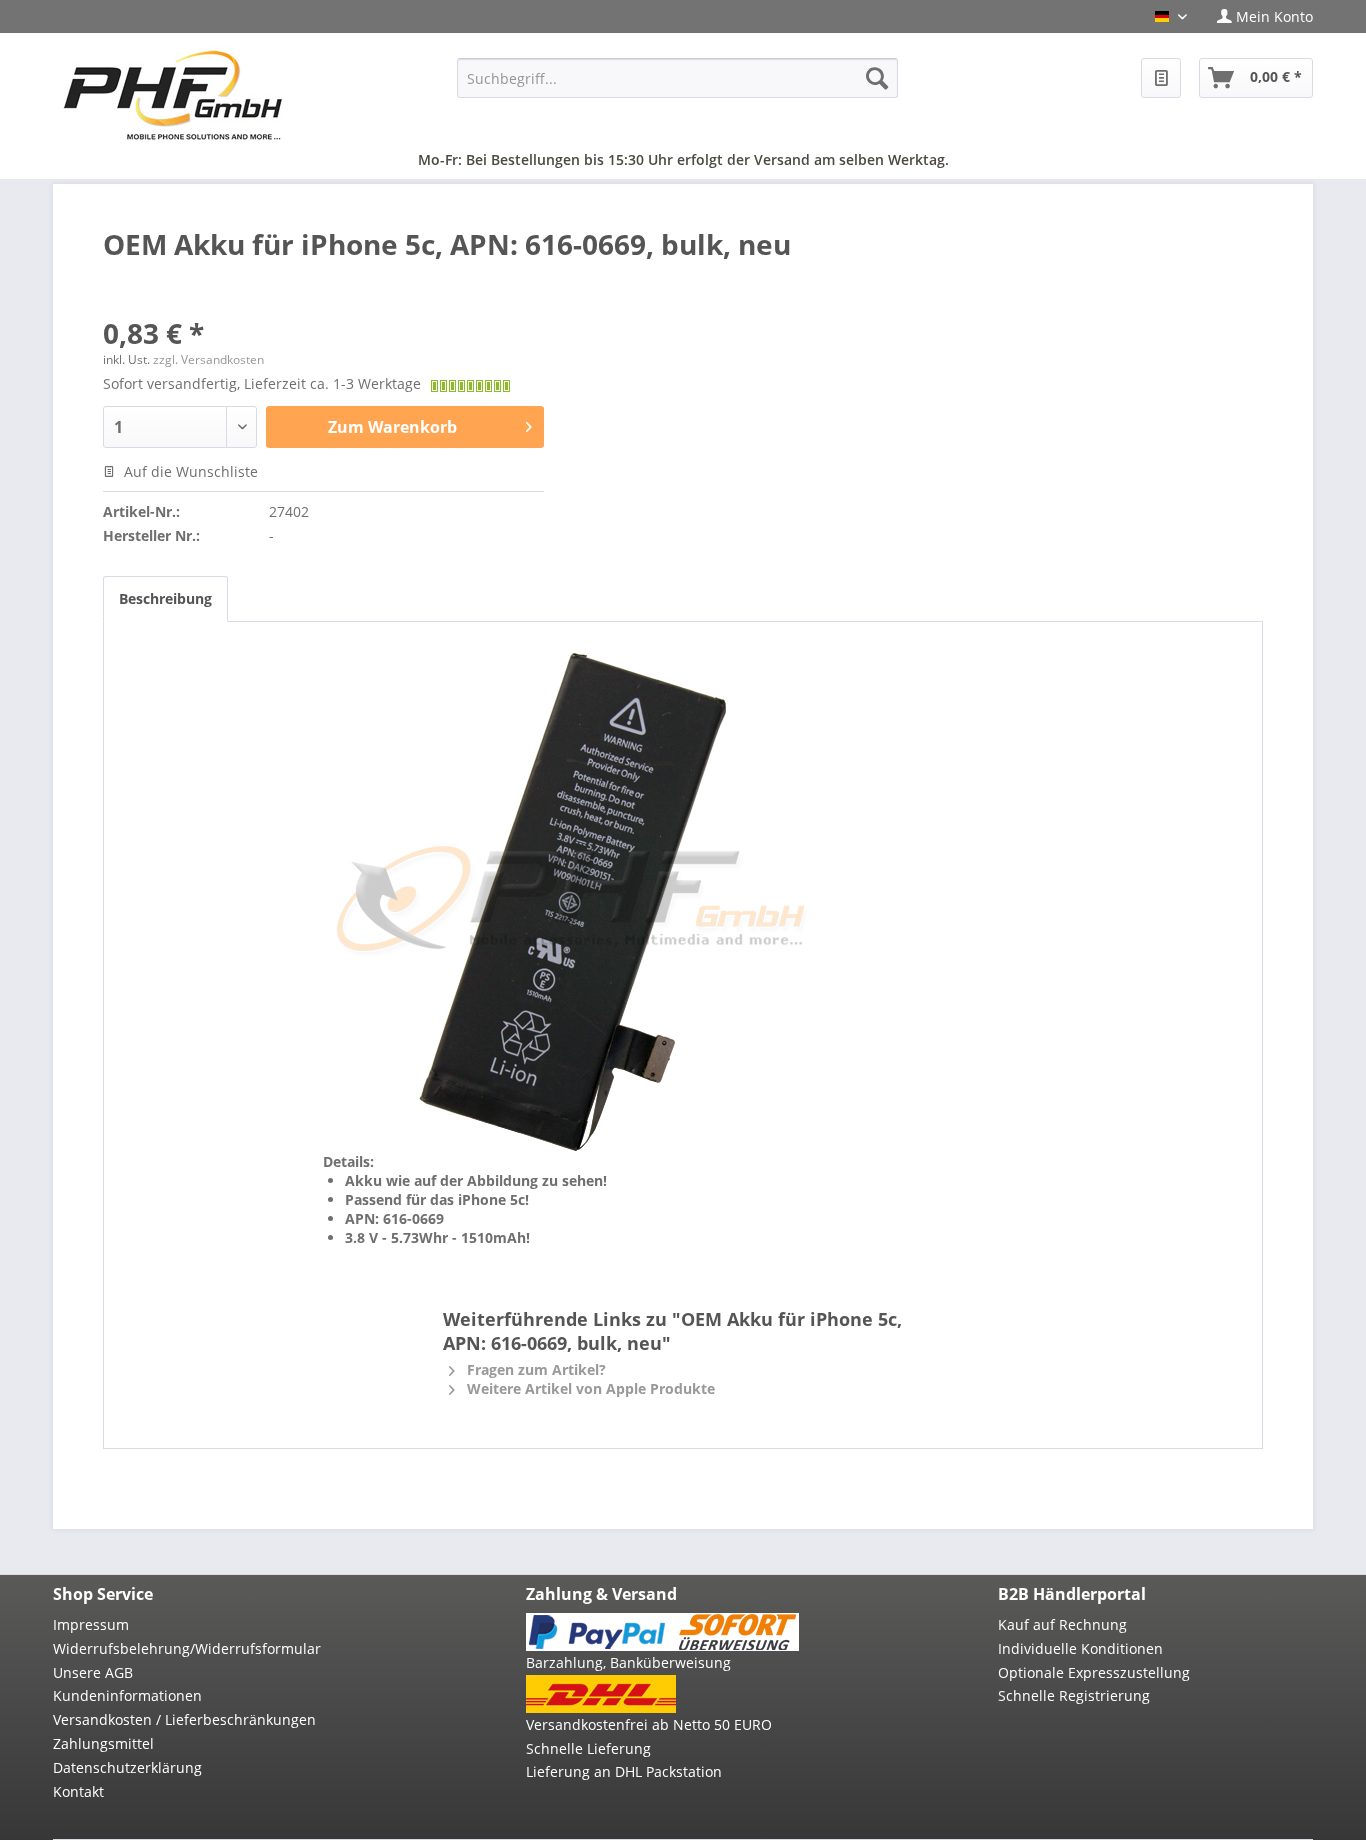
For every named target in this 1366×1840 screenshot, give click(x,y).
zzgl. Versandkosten (208, 359)
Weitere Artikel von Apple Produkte (589, 1388)
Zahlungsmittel (103, 1743)
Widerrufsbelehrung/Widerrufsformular (187, 1648)
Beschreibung (165, 598)
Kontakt (78, 1791)
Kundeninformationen (127, 1695)
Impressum (91, 1624)
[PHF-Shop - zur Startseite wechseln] (173, 95)
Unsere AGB (93, 1672)
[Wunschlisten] (1161, 78)
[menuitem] (1257, 16)
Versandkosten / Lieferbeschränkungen (184, 1719)
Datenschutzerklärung (127, 1767)
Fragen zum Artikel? (534, 1369)
